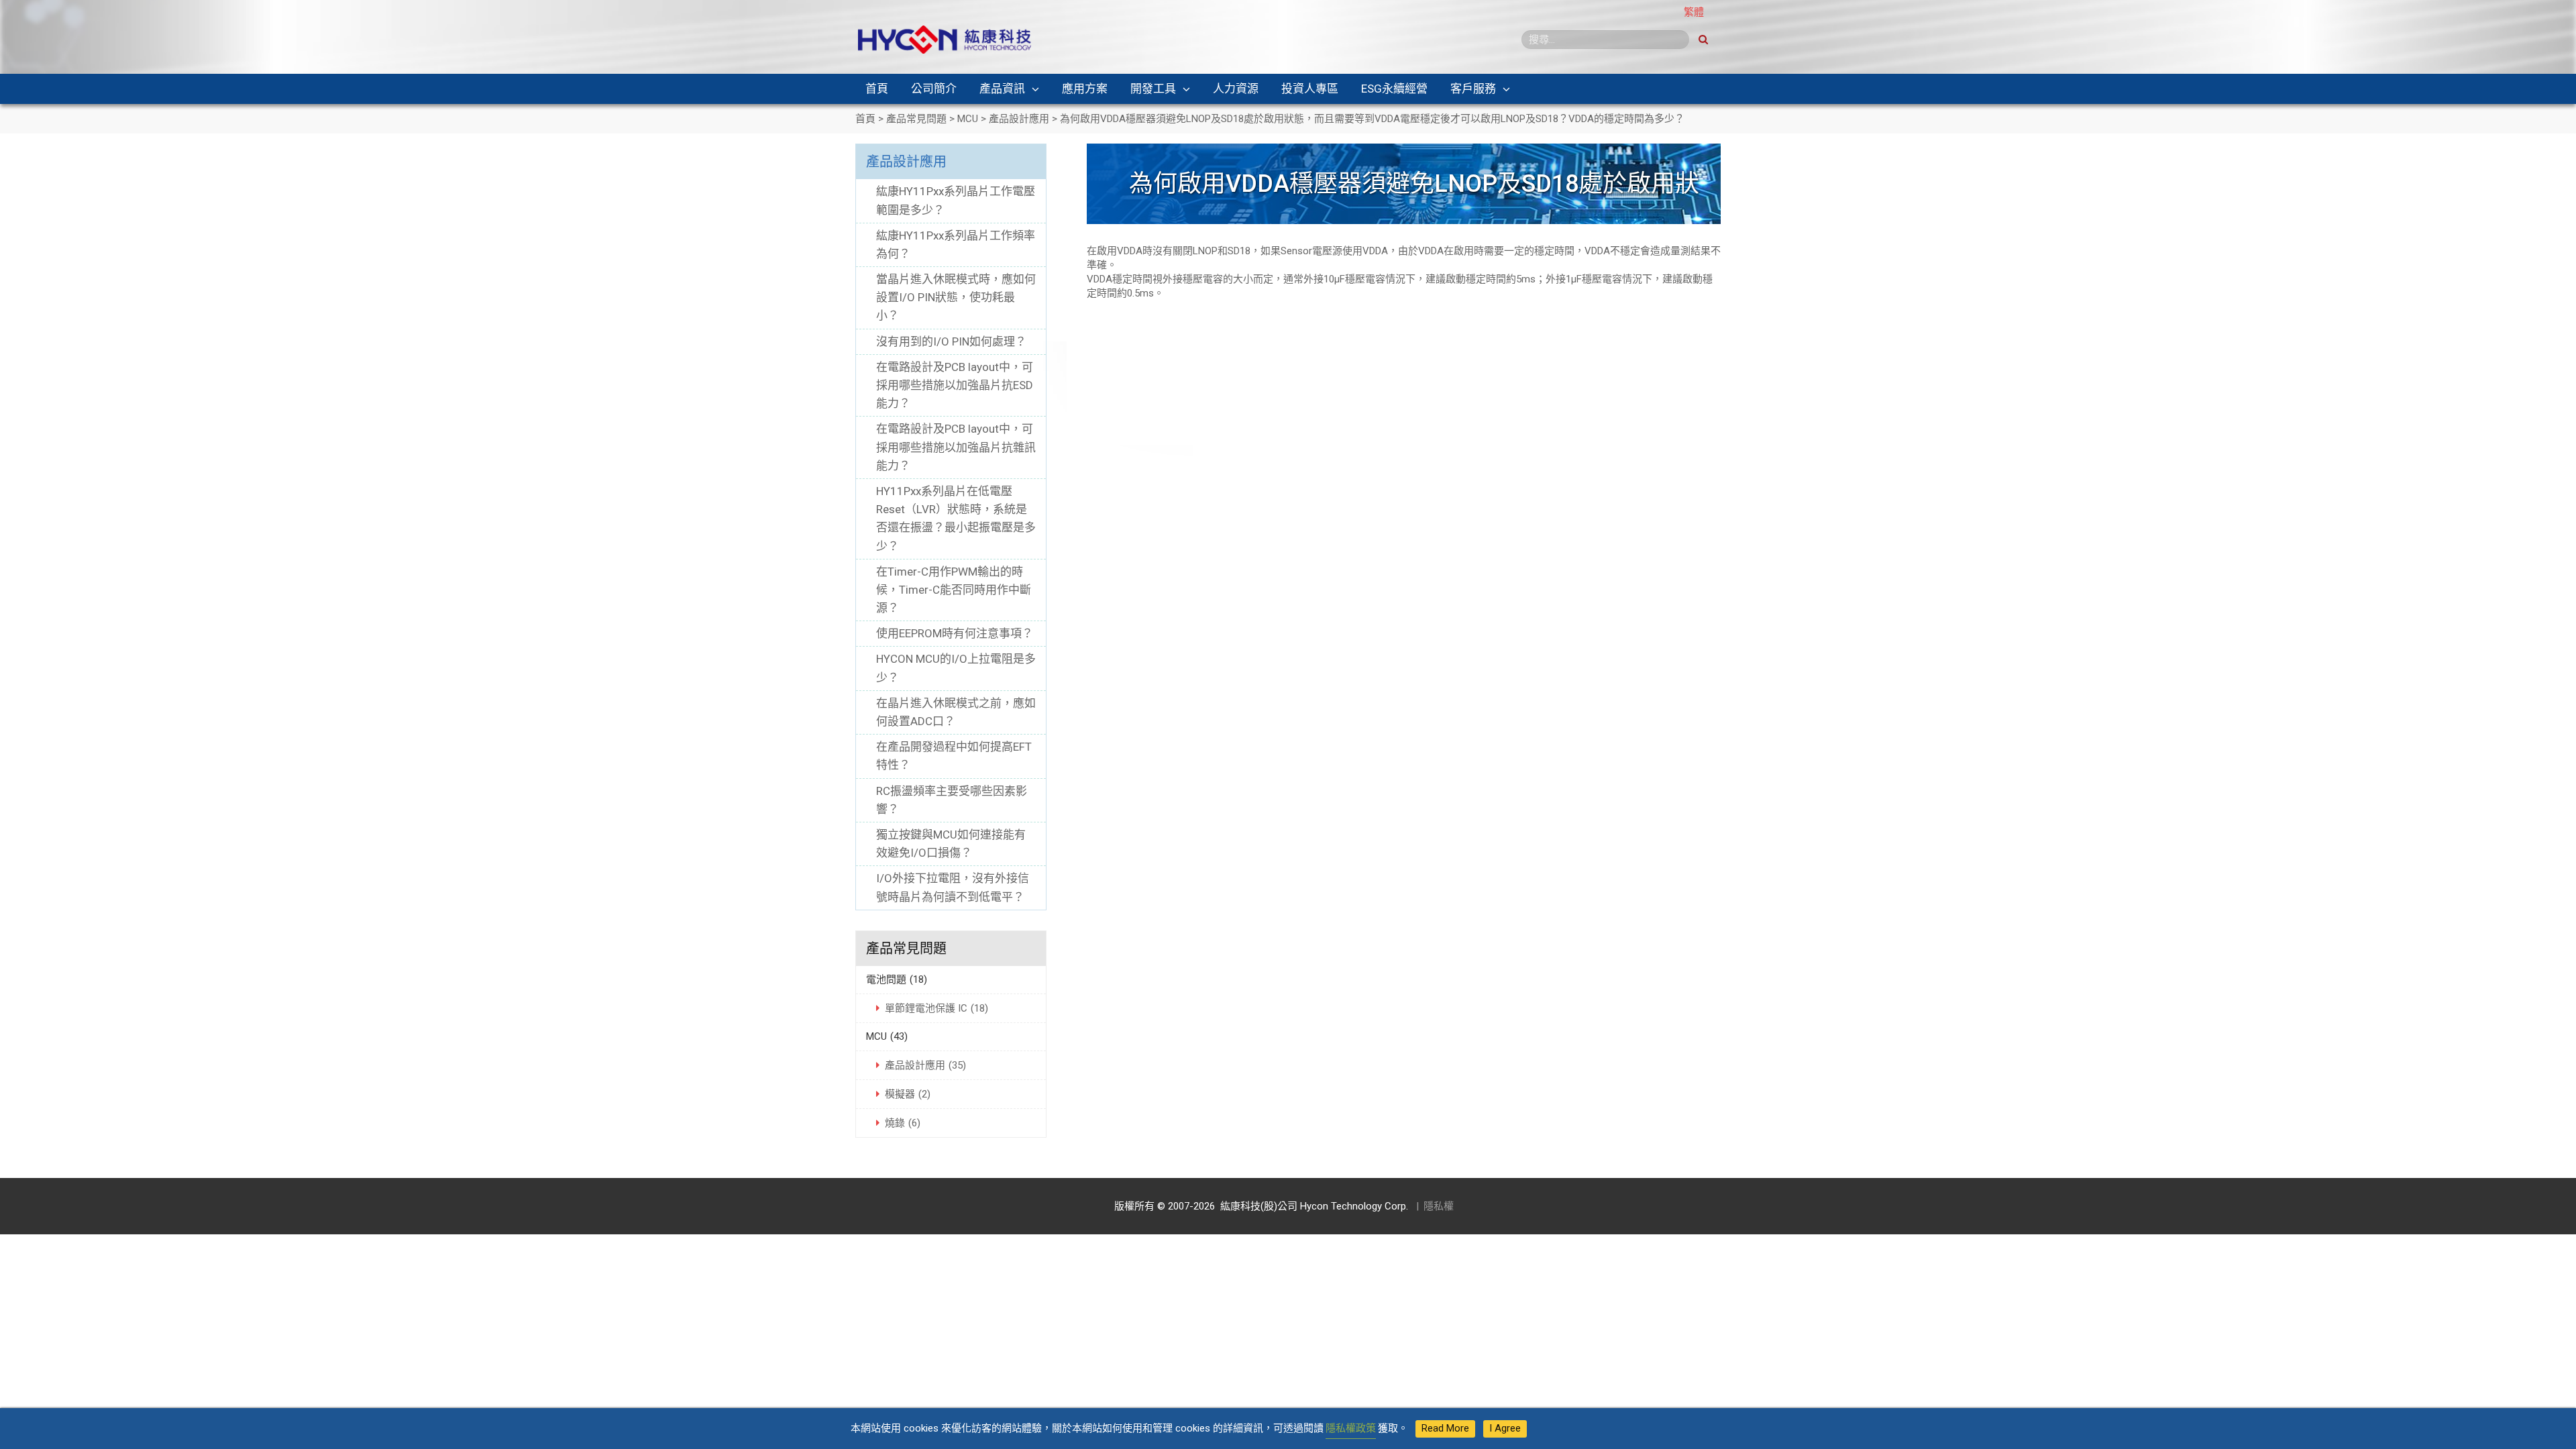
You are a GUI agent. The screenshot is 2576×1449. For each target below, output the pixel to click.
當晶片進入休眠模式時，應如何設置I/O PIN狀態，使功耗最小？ (956, 297)
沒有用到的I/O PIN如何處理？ (951, 341)
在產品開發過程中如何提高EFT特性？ (954, 756)
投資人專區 (1310, 89)
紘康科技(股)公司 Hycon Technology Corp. (1311, 1206)
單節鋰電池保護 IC (936, 1008)
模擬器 (908, 1094)
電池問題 (897, 979)
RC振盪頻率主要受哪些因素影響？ (952, 800)
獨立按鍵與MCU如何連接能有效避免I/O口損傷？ (951, 844)
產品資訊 (1002, 89)
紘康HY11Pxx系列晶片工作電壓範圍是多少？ (956, 200)
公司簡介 (934, 89)
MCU (887, 1036)
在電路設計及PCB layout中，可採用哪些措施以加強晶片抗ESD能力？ (955, 385)
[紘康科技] (945, 39)
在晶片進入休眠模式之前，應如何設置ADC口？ (956, 712)
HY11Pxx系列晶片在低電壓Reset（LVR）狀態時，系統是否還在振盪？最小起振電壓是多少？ (956, 519)
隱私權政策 (1351, 1428)
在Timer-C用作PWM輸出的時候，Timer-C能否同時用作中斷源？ (954, 590)
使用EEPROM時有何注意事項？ (955, 633)
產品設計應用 (906, 162)
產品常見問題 (906, 949)
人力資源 (1236, 89)
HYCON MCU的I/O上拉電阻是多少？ (956, 668)
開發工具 (1153, 89)
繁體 (1694, 12)
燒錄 (903, 1123)
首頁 (877, 89)
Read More (1445, 1428)
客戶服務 (1473, 89)
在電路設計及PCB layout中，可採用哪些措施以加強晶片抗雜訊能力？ (956, 447)
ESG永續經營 (1394, 89)
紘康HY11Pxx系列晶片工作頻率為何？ (956, 245)
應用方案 (1085, 89)
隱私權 (1439, 1206)
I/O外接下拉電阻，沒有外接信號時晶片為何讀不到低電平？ (953, 887)
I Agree (1505, 1428)
